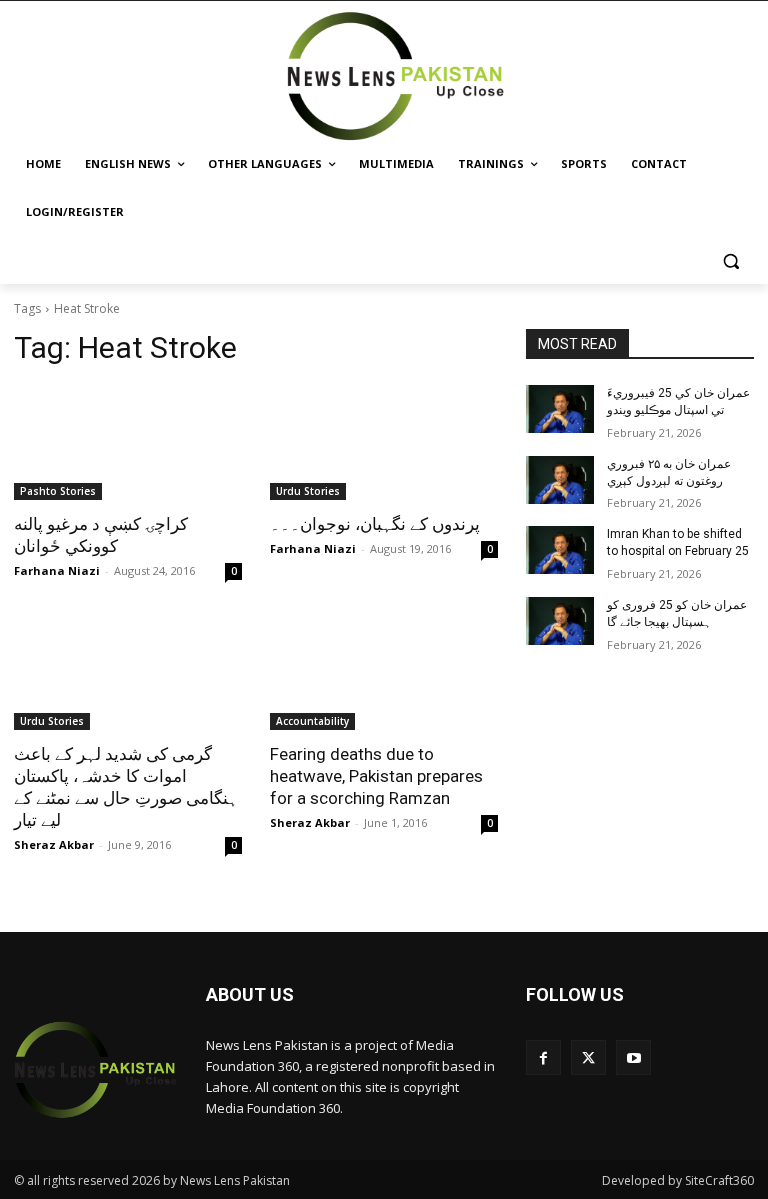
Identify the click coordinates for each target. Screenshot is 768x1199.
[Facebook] (543, 1057)
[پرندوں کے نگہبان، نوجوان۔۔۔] (384, 443)
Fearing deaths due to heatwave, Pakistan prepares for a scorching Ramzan (376, 776)
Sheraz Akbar (54, 844)
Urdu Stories (308, 491)
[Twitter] (588, 1057)
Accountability (312, 721)
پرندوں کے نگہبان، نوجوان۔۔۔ (375, 524)
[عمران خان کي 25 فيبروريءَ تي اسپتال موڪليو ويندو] (560, 409)
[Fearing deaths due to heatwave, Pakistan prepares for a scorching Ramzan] (384, 673)
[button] (730, 260)
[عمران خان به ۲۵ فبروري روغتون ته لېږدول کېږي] (560, 480)
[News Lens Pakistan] (396, 76)
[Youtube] (633, 1057)
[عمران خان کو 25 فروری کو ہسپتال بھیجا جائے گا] (560, 621)
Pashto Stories (58, 491)
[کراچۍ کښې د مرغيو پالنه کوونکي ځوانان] (128, 443)
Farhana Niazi (57, 570)
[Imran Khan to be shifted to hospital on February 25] (560, 550)
